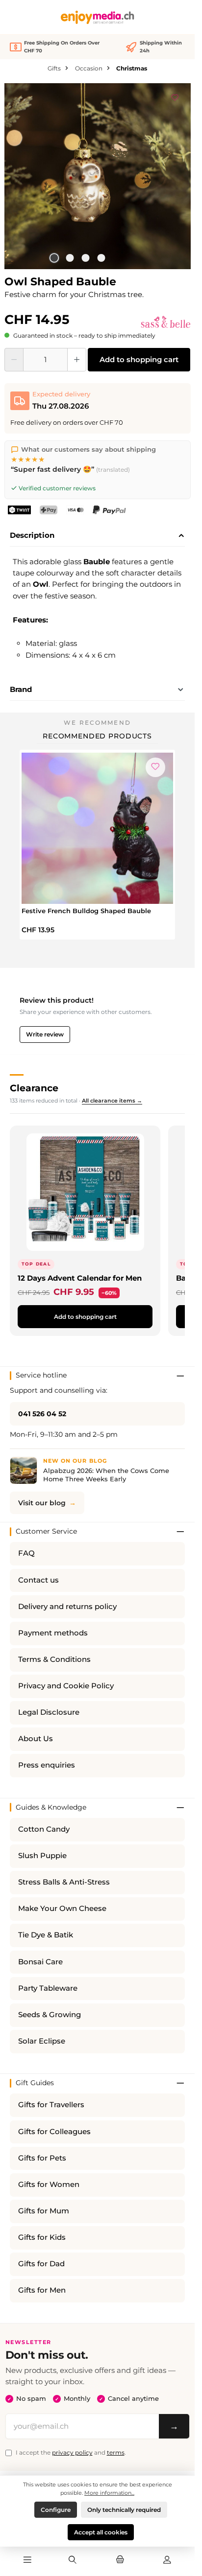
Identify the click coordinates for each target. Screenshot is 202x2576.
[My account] (167, 2560)
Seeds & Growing (50, 2015)
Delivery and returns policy (67, 1607)
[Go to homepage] (98, 17)
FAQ (26, 1553)
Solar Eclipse (42, 2041)
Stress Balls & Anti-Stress (64, 1882)
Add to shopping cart (139, 359)
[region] (98, 176)
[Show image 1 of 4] (54, 258)
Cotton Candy (44, 1829)
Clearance (34, 1088)
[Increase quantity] (77, 360)
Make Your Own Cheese (62, 1909)
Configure (56, 2510)
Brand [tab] (21, 689)
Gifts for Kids (42, 2237)
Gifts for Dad (41, 2264)
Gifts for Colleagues (54, 2132)
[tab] (97, 536)
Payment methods (53, 1633)
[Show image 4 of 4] (101, 258)
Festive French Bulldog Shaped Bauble (86, 911)
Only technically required (124, 2510)
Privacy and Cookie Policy (66, 1686)
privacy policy (72, 2452)
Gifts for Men (42, 2290)
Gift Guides (35, 2083)
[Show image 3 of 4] (85, 258)
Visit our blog (42, 1503)
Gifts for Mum (44, 2211)
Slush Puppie (42, 1856)
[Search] (73, 2560)
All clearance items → (112, 1101)
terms (116, 2452)
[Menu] (27, 2560)
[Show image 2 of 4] (70, 258)
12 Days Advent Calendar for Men (80, 1278)
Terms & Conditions (54, 1659)
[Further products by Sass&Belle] (165, 322)
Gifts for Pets (42, 2158)
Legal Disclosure (49, 1712)
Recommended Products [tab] (97, 736)
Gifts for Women (49, 2185)
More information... (109, 2493)
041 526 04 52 (42, 1414)
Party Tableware (48, 1988)
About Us (36, 1739)
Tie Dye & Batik (46, 1935)
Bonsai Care (40, 1962)
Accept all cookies (101, 2532)
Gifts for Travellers (51, 2105)
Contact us (38, 1580)
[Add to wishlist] (175, 96)
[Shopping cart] (120, 2560)
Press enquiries (47, 1765)
